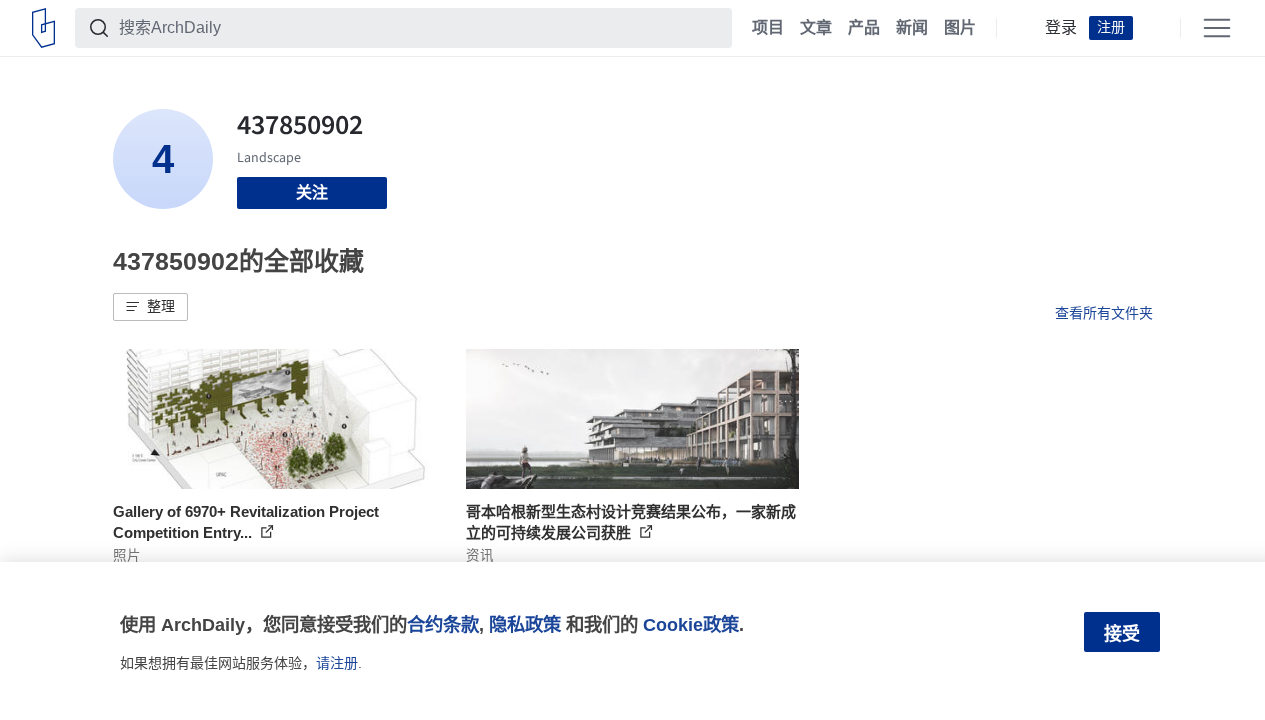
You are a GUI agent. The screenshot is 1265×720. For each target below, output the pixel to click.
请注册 (337, 663)
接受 (1122, 634)
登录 (1061, 28)
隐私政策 (525, 624)
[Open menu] (1217, 28)
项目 (768, 28)
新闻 (912, 28)
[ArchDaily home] (43, 28)
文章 (816, 28)
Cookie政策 (691, 624)
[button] (150, 307)
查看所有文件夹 (1104, 313)
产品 (864, 28)
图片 (960, 28)
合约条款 (443, 624)
